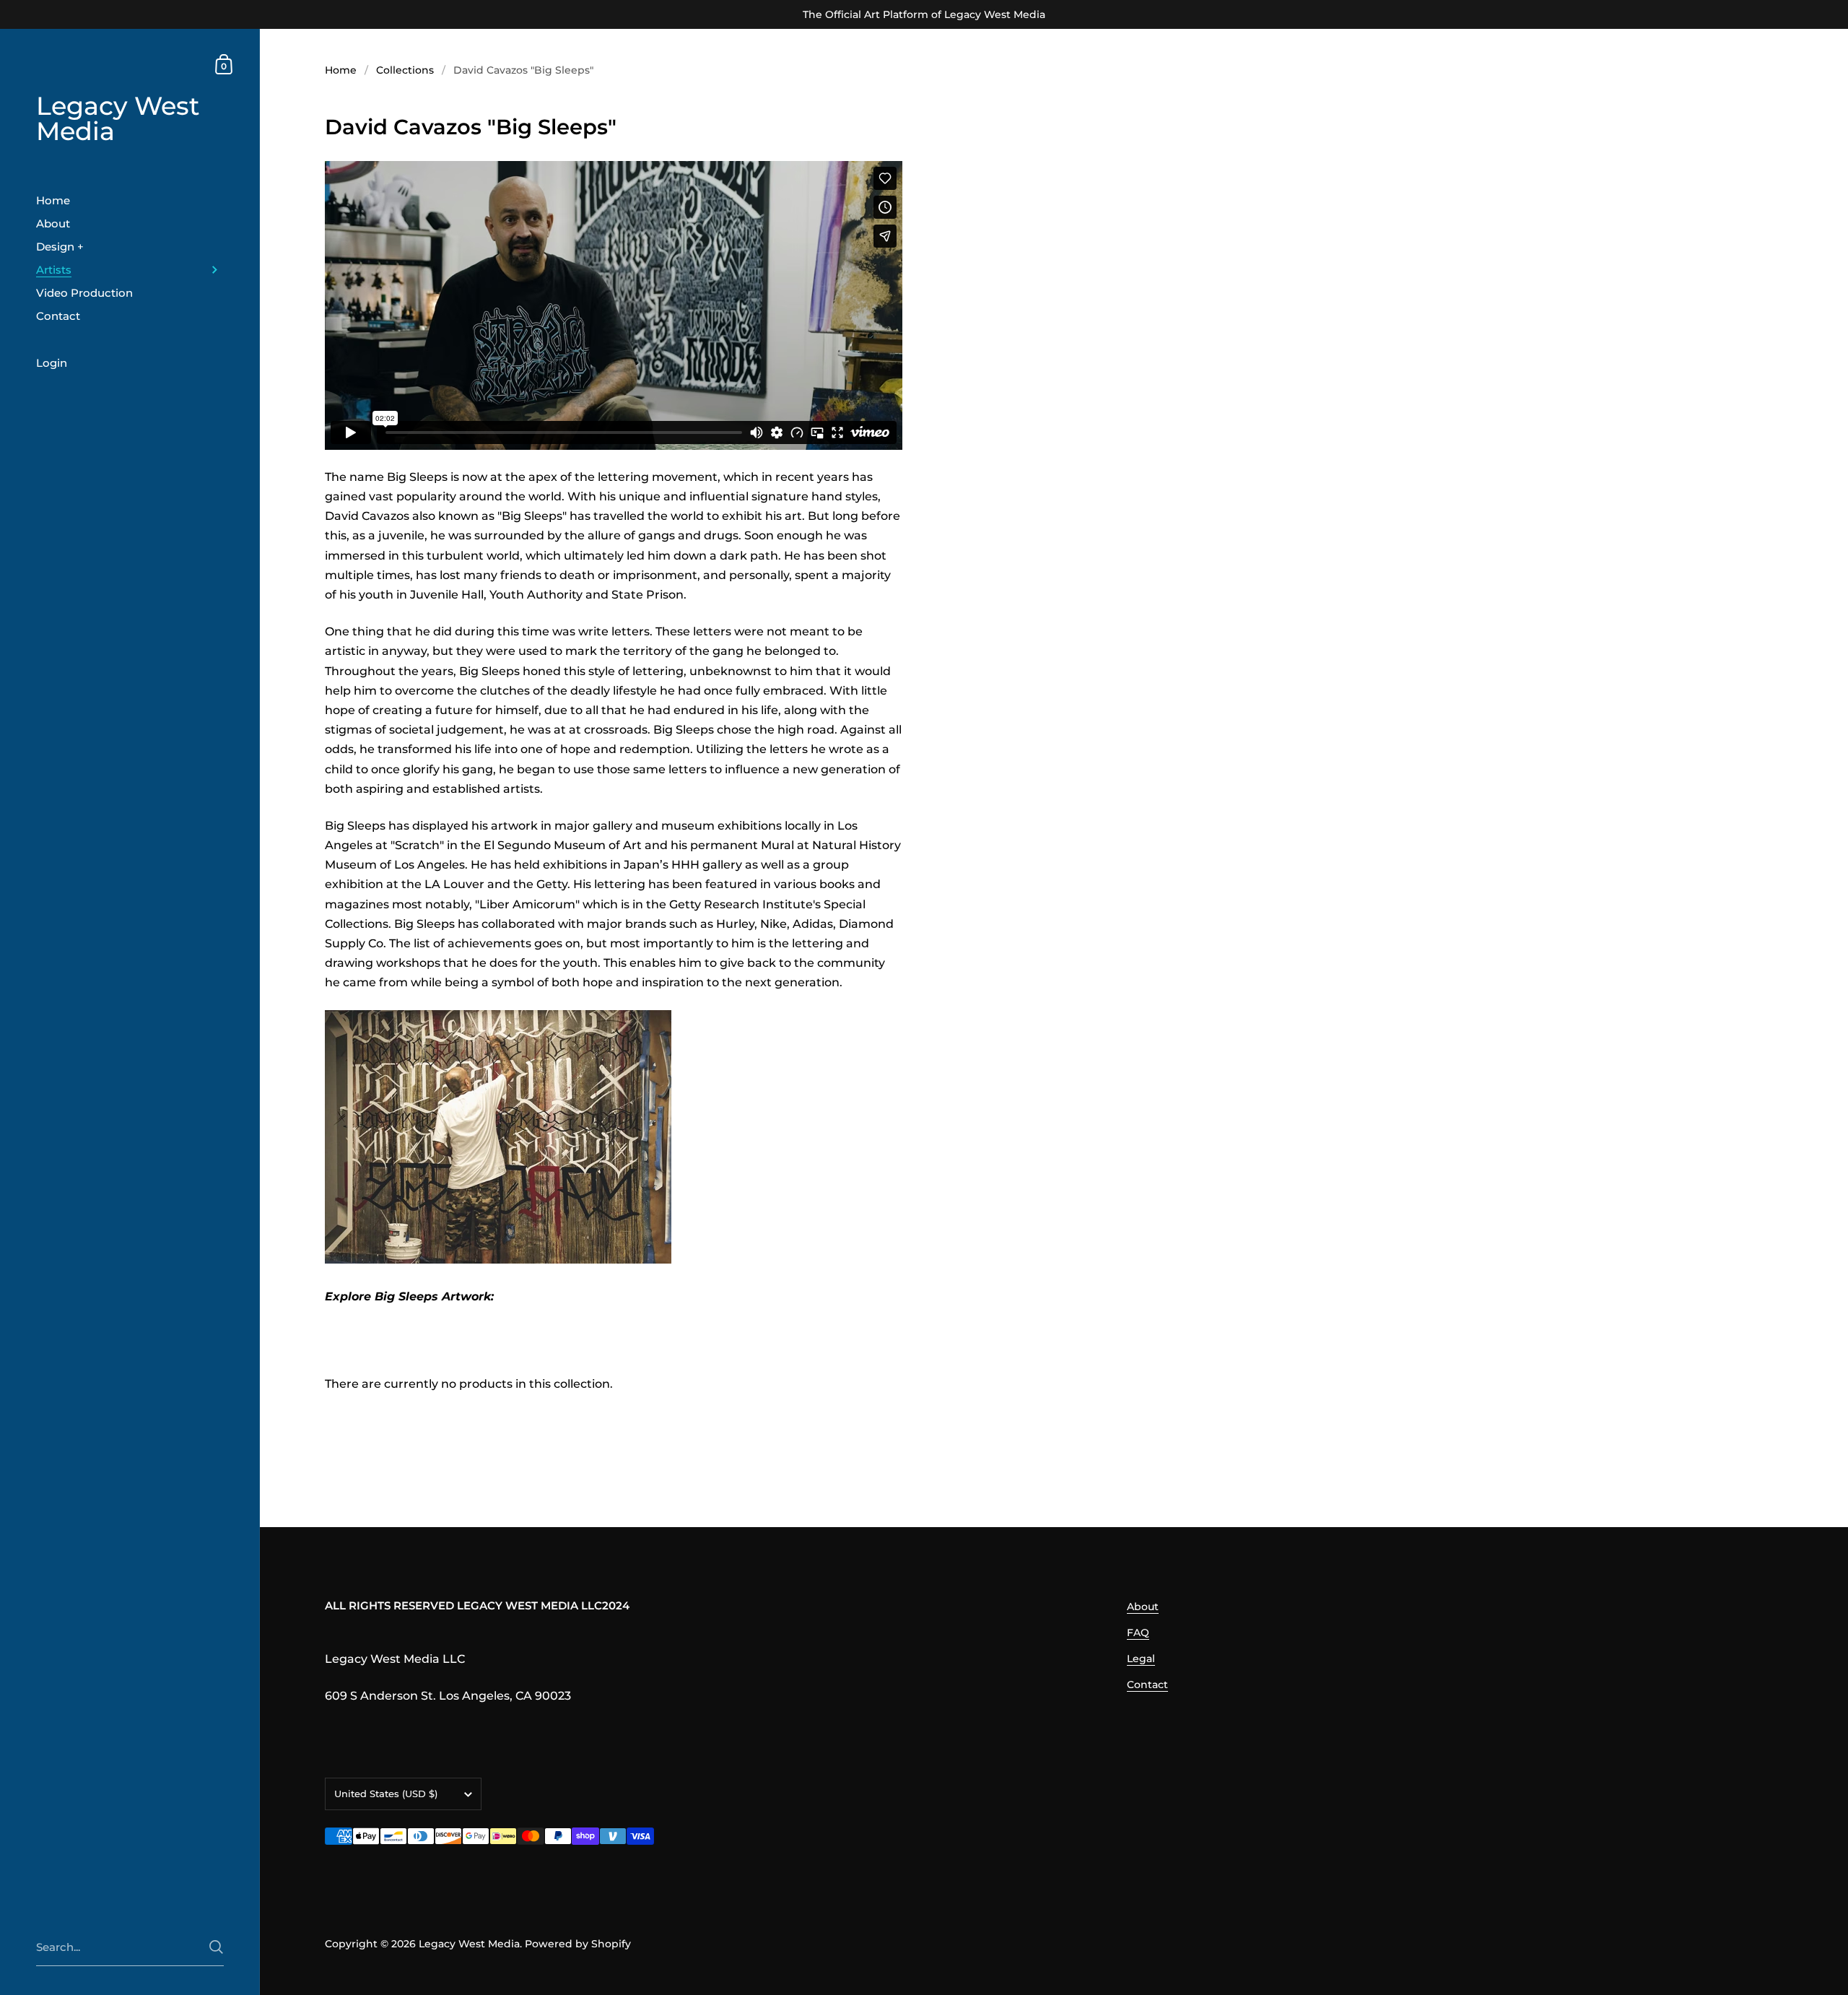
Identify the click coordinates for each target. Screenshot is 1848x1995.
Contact (1147, 1685)
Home (341, 70)
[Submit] (216, 1947)
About (1143, 1607)
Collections (405, 70)
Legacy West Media (118, 119)
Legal (1141, 1659)
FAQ (1138, 1633)
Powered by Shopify (578, 1944)
